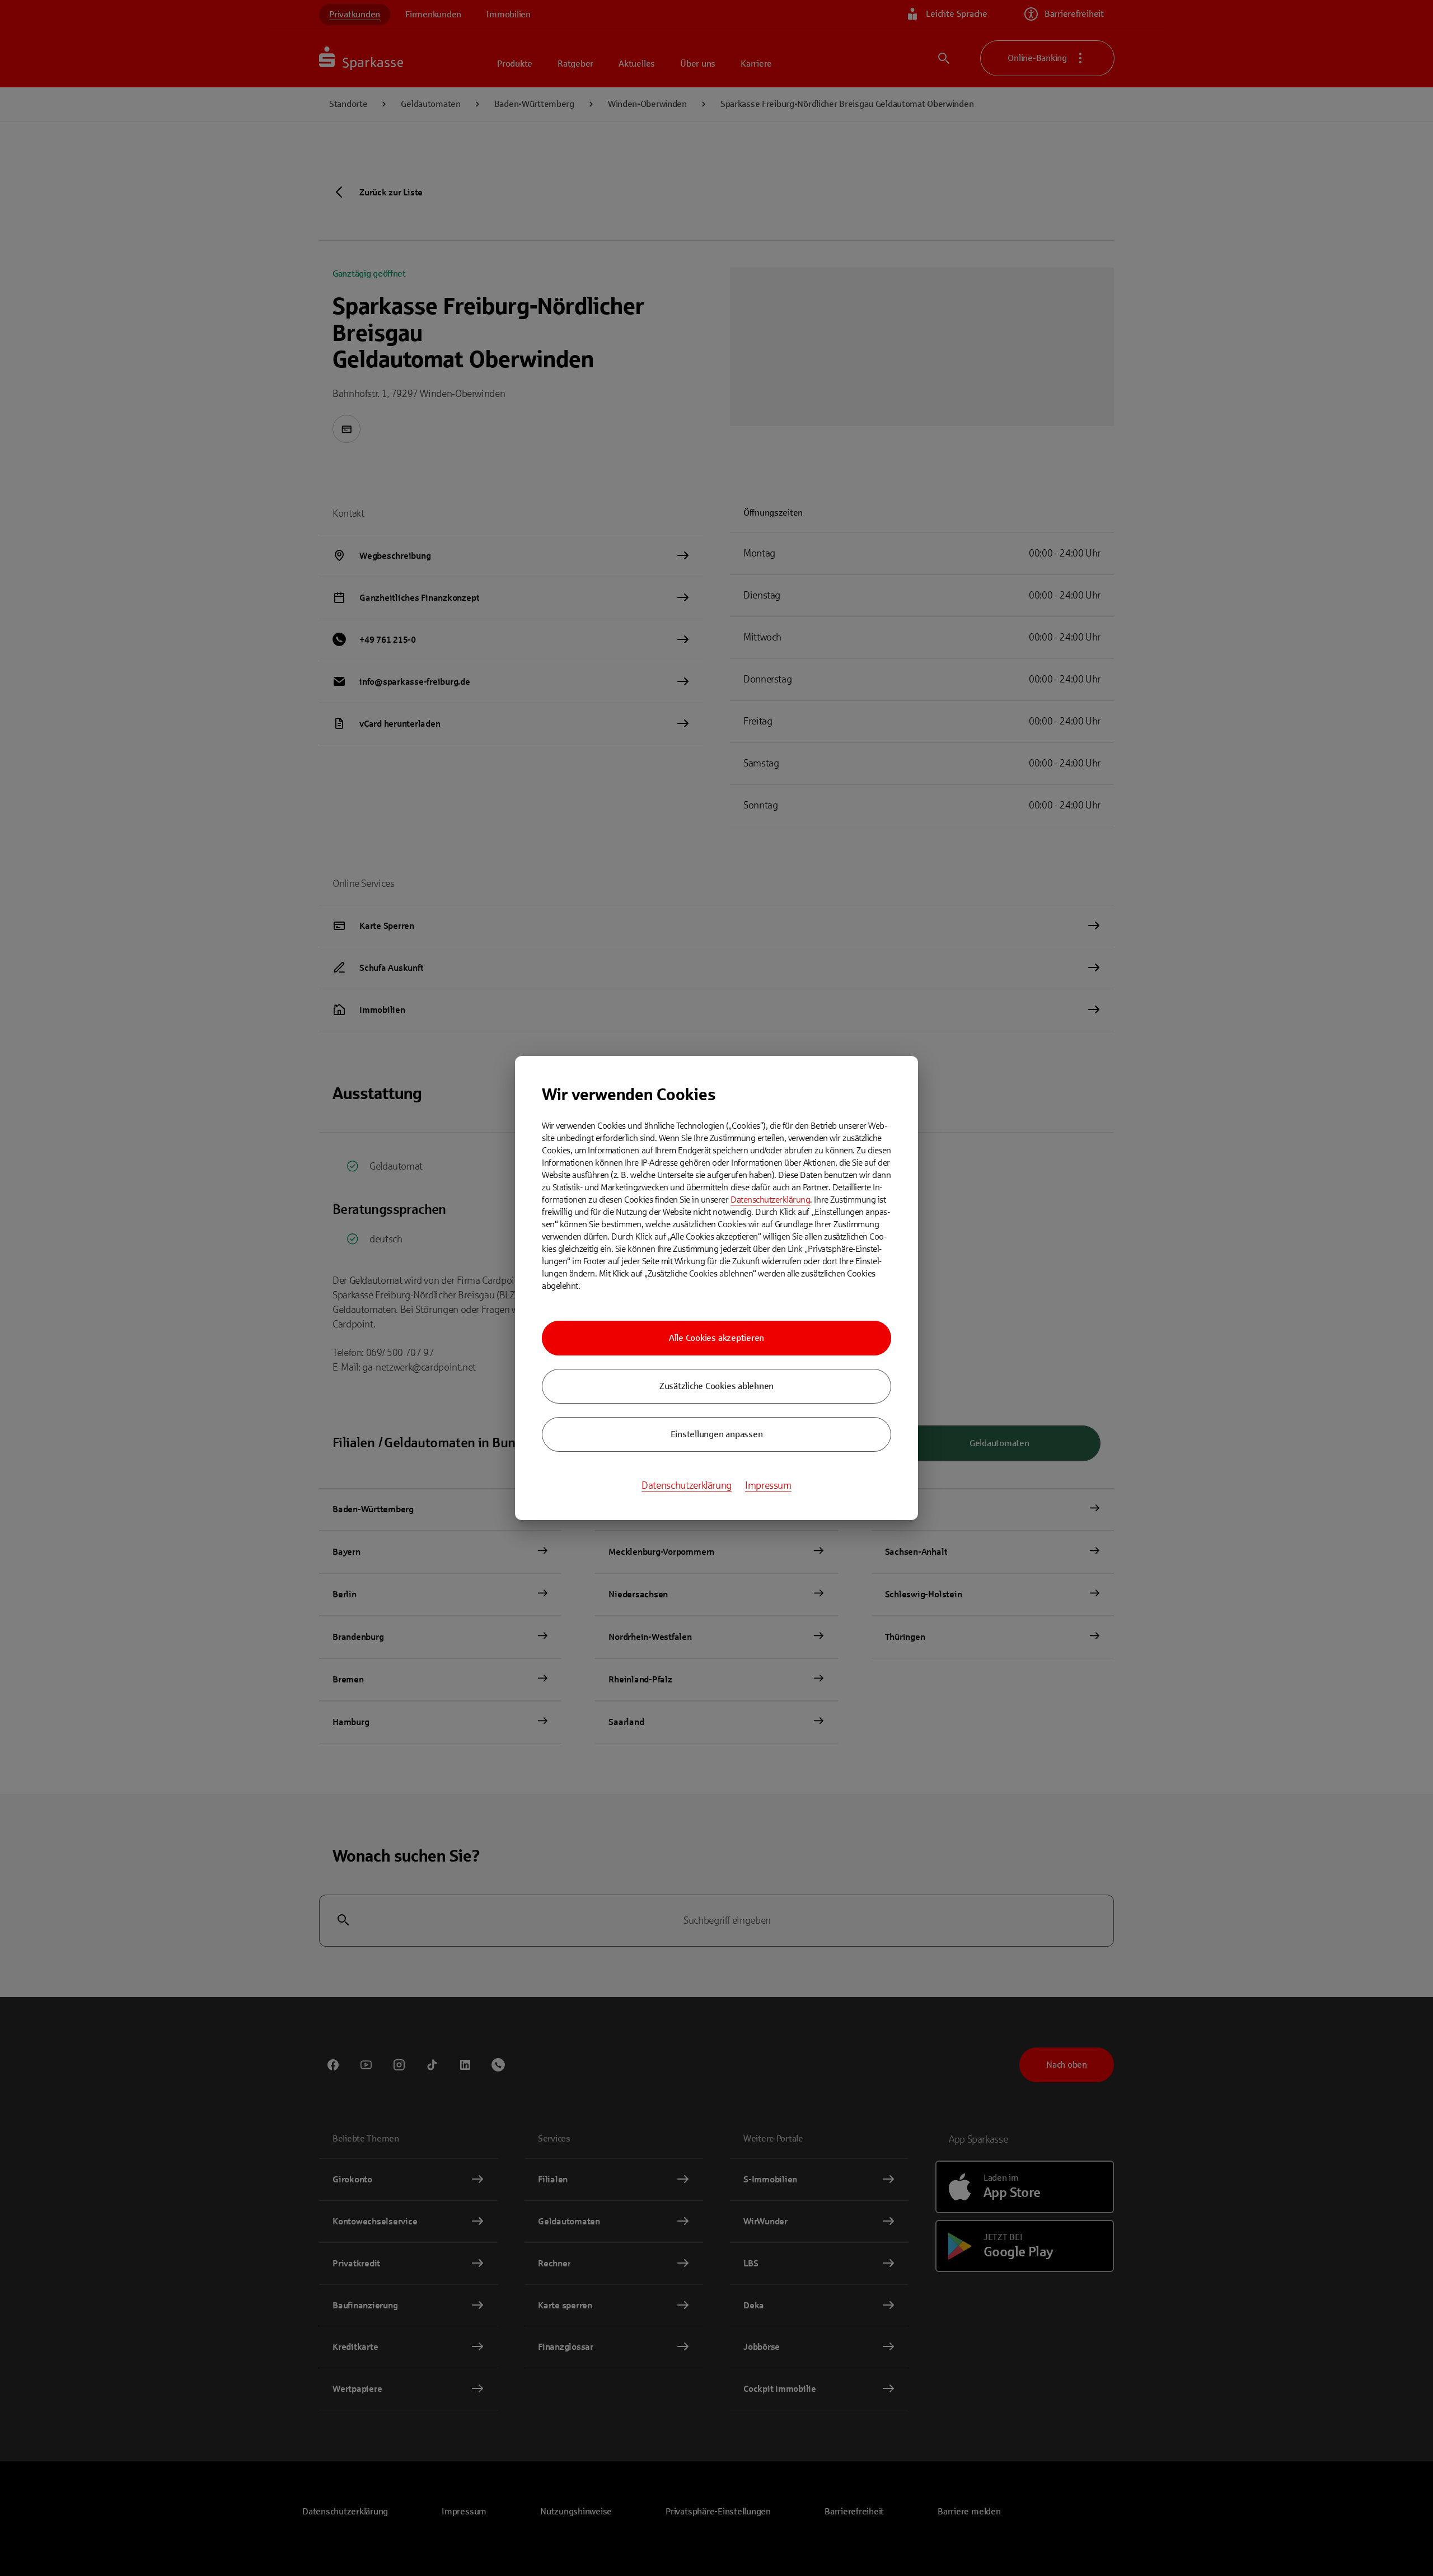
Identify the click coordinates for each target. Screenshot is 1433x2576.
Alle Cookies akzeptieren (716, 1338)
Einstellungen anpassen (717, 1434)
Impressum (768, 1485)
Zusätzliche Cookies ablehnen (716, 1386)
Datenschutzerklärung (770, 1200)
